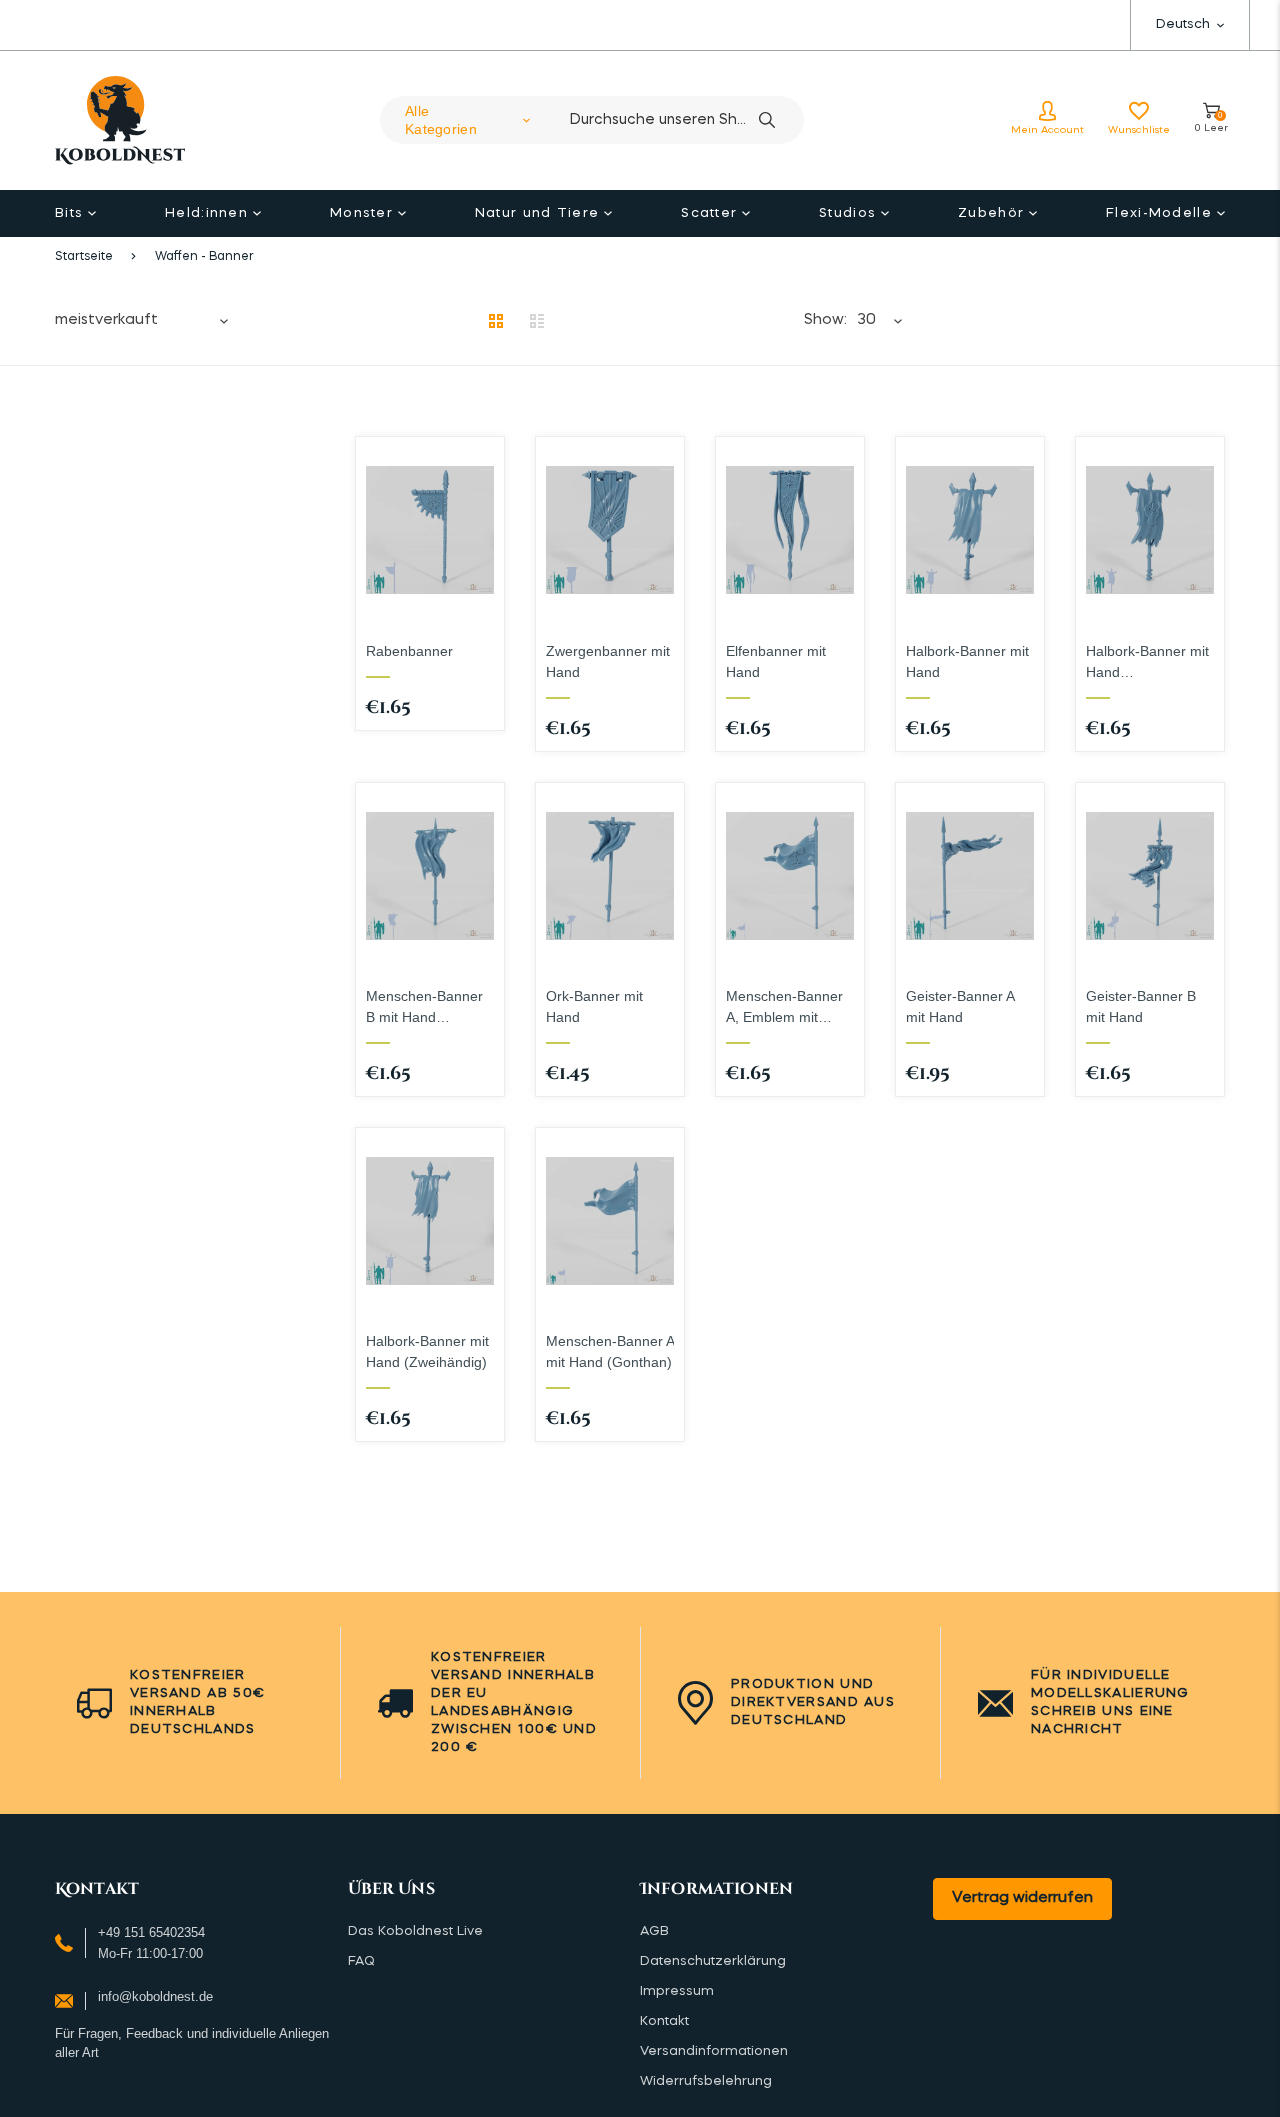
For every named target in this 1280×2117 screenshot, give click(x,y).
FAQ (361, 1961)
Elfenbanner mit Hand (776, 661)
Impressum (677, 1991)
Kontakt (664, 2021)
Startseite (84, 257)
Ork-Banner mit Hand (594, 1006)
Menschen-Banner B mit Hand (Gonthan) (424, 1008)
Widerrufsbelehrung (706, 2081)
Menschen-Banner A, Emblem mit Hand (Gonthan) (784, 1008)
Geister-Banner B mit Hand (1141, 1006)
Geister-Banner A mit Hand (960, 1006)
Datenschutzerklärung (713, 1961)
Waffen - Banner (204, 257)
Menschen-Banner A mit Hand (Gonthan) (610, 1351)
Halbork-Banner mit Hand (967, 661)
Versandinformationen (714, 2051)
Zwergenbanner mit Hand (608, 661)
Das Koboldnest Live (415, 1931)
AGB (654, 1931)
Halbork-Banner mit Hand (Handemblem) (1147, 663)
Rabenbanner (409, 651)
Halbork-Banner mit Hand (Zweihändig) (427, 1351)
